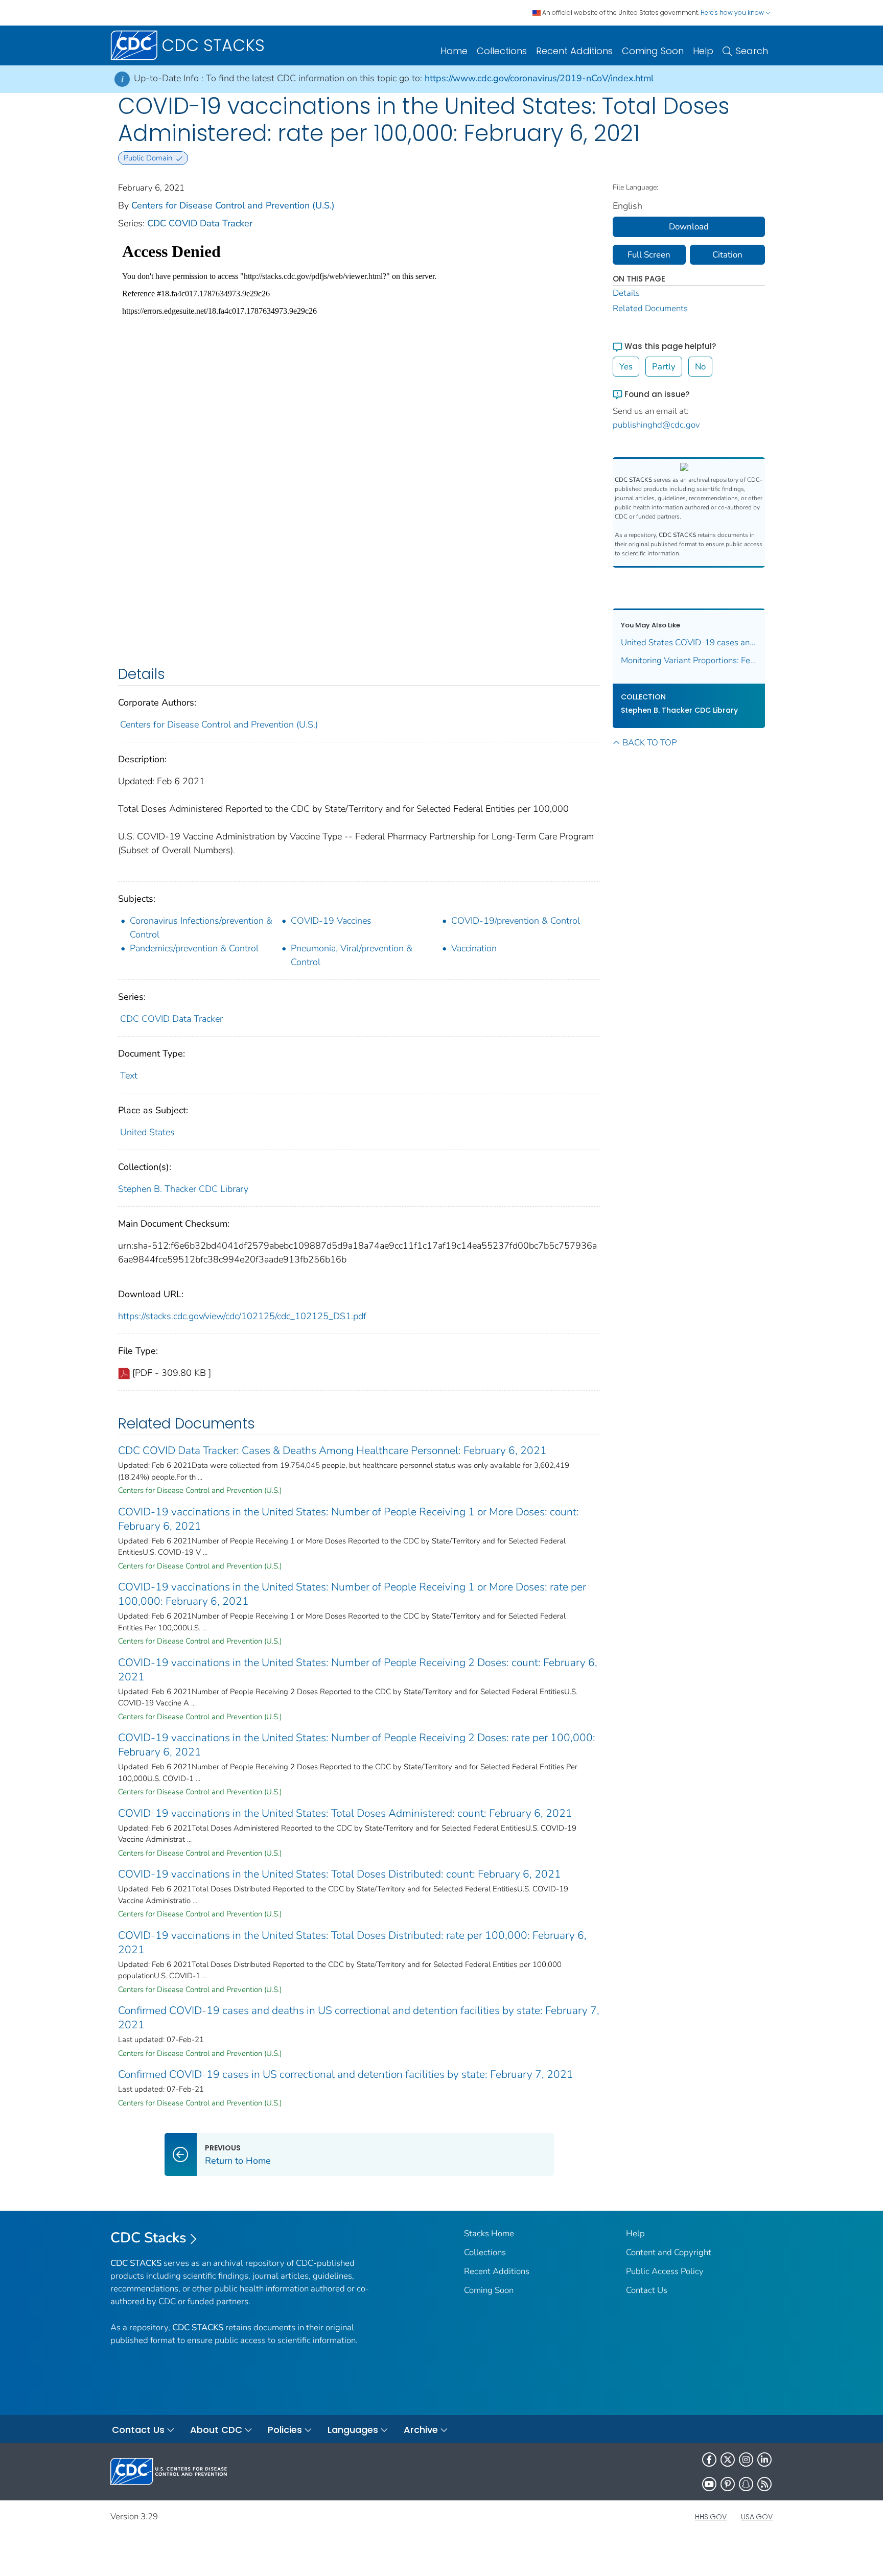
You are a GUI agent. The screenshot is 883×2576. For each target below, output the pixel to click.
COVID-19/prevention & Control (516, 921)
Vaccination (474, 948)
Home (454, 51)
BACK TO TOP (649, 743)
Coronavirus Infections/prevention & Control (201, 928)
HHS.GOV (711, 2517)
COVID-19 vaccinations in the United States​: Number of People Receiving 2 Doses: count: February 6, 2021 (358, 1670)
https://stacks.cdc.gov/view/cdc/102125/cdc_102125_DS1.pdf (242, 1316)
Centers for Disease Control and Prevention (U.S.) (233, 205)
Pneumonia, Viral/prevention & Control (352, 955)
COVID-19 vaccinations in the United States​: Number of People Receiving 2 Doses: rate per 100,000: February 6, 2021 (357, 1745)
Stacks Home (489, 2233)
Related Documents (650, 308)
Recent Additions (574, 51)
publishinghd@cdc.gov (656, 425)
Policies (285, 2430)
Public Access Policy (665, 2271)
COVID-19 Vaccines (331, 921)
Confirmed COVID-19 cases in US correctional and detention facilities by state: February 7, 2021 (346, 2074)
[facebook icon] (709, 2460)
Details (626, 293)
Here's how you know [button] (733, 13)
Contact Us (647, 2290)
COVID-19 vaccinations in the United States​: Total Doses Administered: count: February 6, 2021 (345, 1813)
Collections (502, 51)
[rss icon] (764, 2484)
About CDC (216, 2430)
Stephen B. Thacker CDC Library (183, 1189)
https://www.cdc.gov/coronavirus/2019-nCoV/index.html (539, 78)
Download (689, 227)
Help (703, 51)
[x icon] (728, 2460)
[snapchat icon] (746, 2484)
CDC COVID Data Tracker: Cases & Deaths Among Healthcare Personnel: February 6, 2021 (332, 1450)
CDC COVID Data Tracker (200, 223)
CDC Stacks (148, 2238)
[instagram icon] (746, 2460)
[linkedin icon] (764, 2460)
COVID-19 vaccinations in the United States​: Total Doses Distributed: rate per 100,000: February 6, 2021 (352, 1942)
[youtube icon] (709, 2484)
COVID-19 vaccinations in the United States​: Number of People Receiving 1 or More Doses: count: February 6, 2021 (348, 1519)
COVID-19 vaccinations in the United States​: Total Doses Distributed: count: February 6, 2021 (340, 1874)
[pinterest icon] (728, 2484)
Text (129, 1075)
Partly (664, 367)
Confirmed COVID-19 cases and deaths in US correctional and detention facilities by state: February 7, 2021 (359, 2018)
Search (752, 51)
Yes (626, 367)
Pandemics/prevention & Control (194, 948)
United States (147, 1132)
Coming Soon (653, 51)
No (700, 367)
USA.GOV (757, 2517)
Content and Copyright (669, 2252)
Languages (353, 2430)
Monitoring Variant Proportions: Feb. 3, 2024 (689, 660)
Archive (421, 2430)
